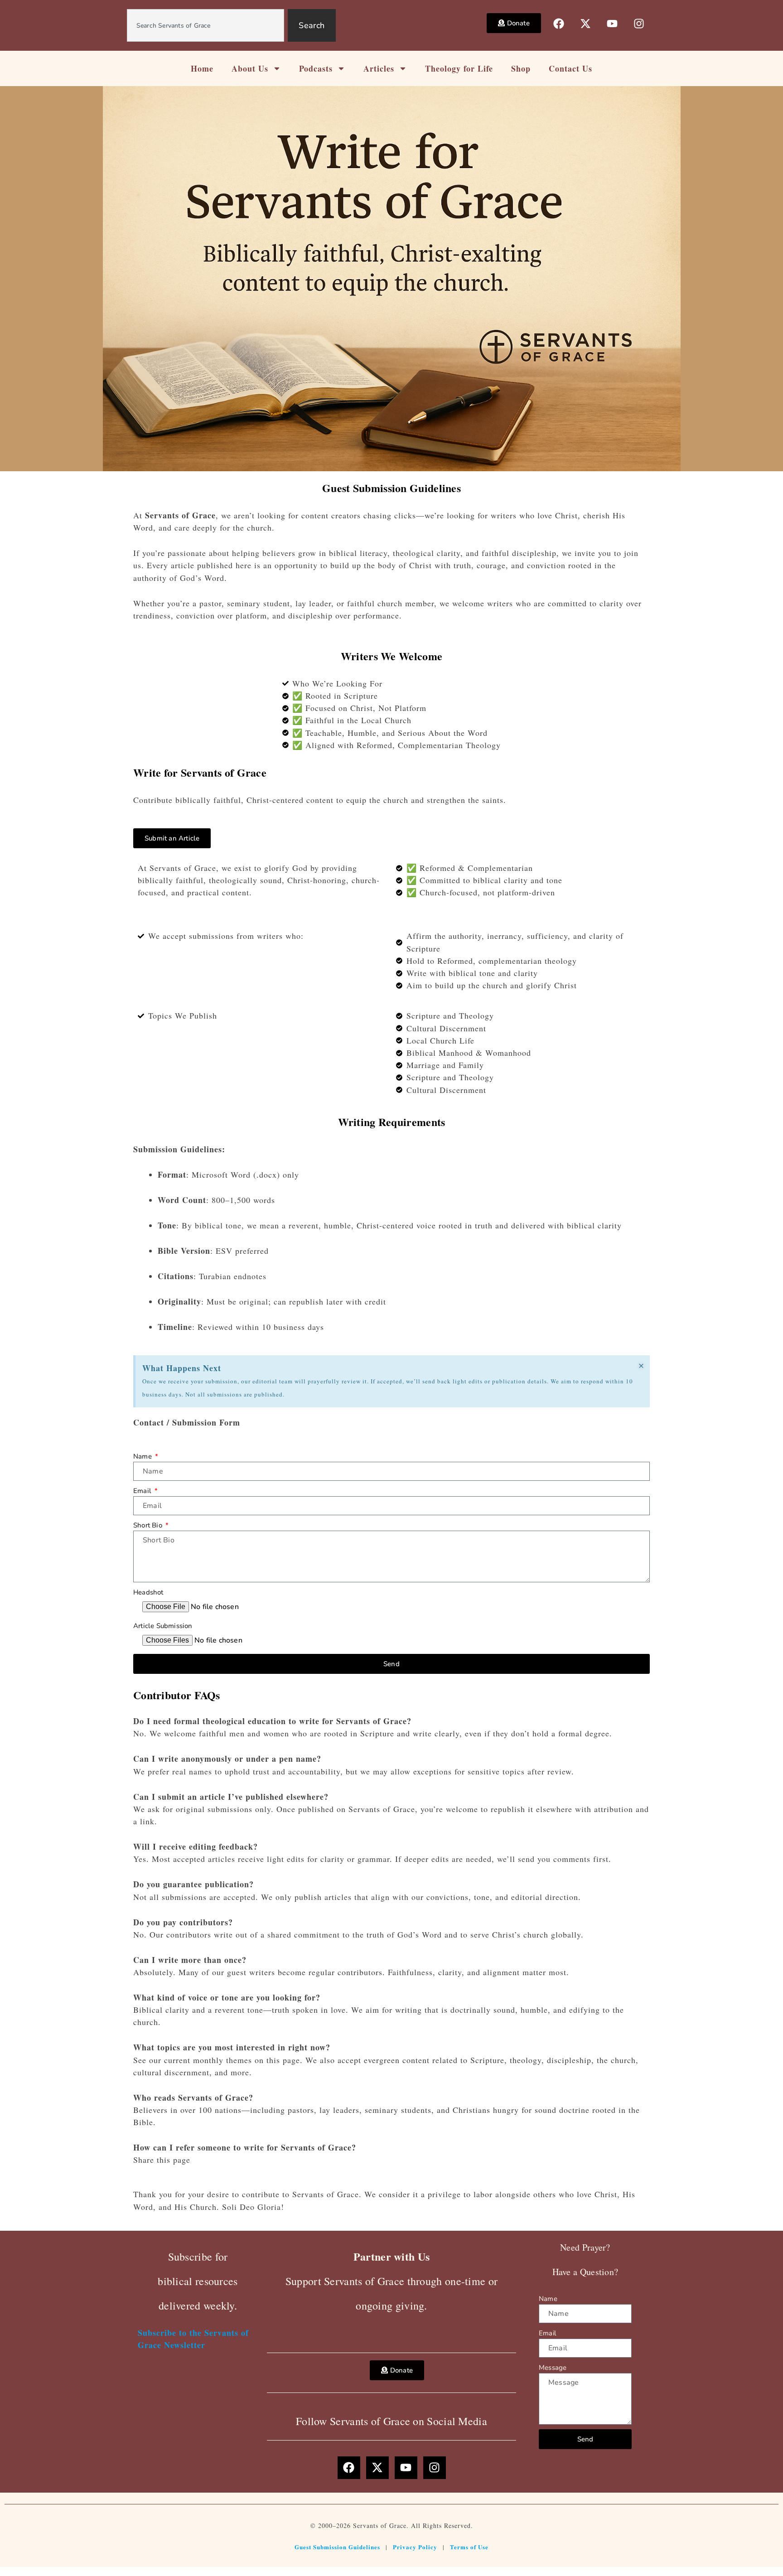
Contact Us (570, 68)
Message (553, 2368)
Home (202, 68)
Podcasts (316, 68)
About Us (250, 68)
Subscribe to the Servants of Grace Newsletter (193, 2339)
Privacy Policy (415, 2547)
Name (143, 1456)
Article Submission (163, 1626)
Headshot (148, 1592)
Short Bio (149, 1525)
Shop (521, 68)
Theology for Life (459, 68)
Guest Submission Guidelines (337, 2547)
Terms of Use (469, 2547)
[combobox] (206, 25)
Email (143, 1491)
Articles (379, 68)
